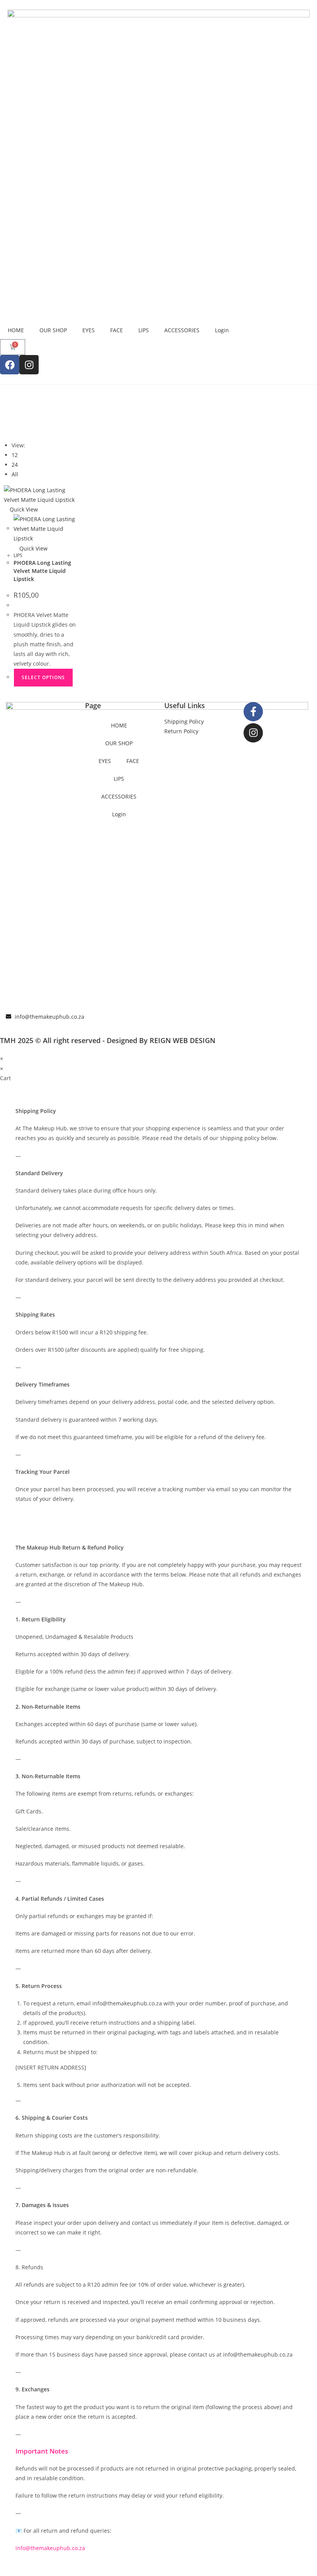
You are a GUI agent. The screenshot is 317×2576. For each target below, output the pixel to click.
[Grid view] (6, 430)
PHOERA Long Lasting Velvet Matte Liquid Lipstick (42, 571)
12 (15, 455)
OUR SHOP (53, 330)
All (15, 474)
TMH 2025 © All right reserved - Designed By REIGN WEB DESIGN (108, 1040)
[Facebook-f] (253, 712)
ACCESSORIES (182, 330)
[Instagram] (29, 365)
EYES (89, 330)
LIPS (144, 330)
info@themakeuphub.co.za (50, 2548)
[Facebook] (10, 365)
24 (15, 465)
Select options (43, 677)
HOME (16, 330)
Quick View (23, 509)
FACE (117, 330)
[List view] (10, 430)
